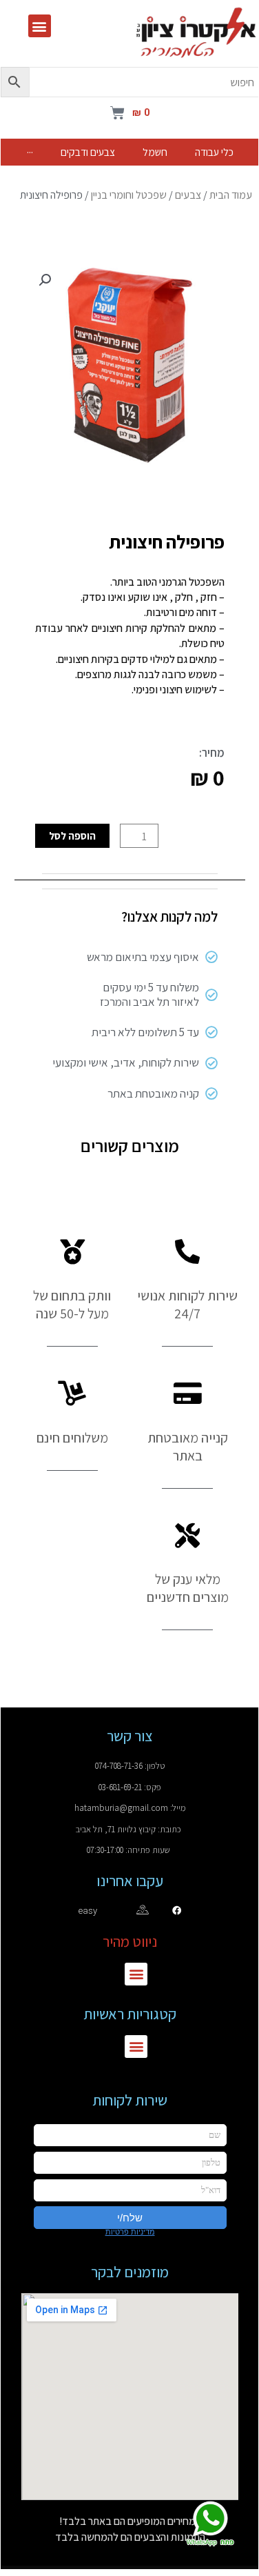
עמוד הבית (231, 195)
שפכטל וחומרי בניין (129, 195)
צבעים (188, 195)
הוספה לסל (72, 835)
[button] (40, 26)
